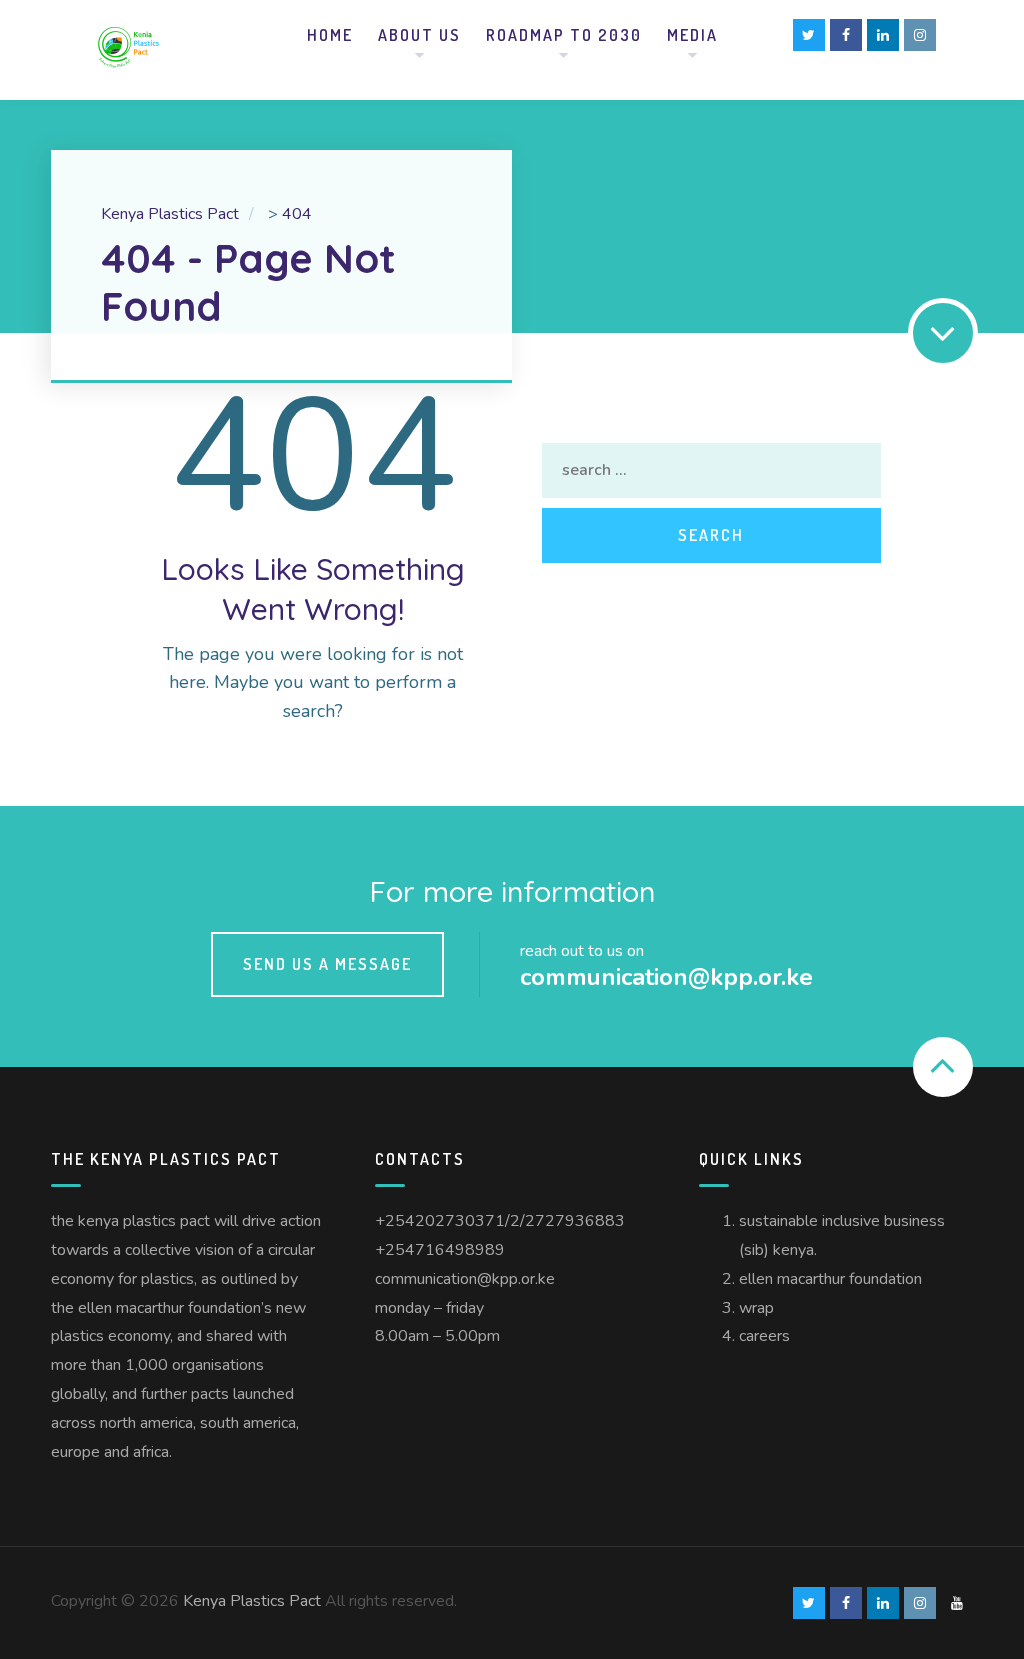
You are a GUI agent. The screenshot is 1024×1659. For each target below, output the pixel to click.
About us (419, 35)
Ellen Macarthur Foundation (830, 1279)
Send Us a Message (327, 964)
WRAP (756, 1308)
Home (330, 35)
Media (692, 35)
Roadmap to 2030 (564, 35)
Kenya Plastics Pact (252, 1601)
